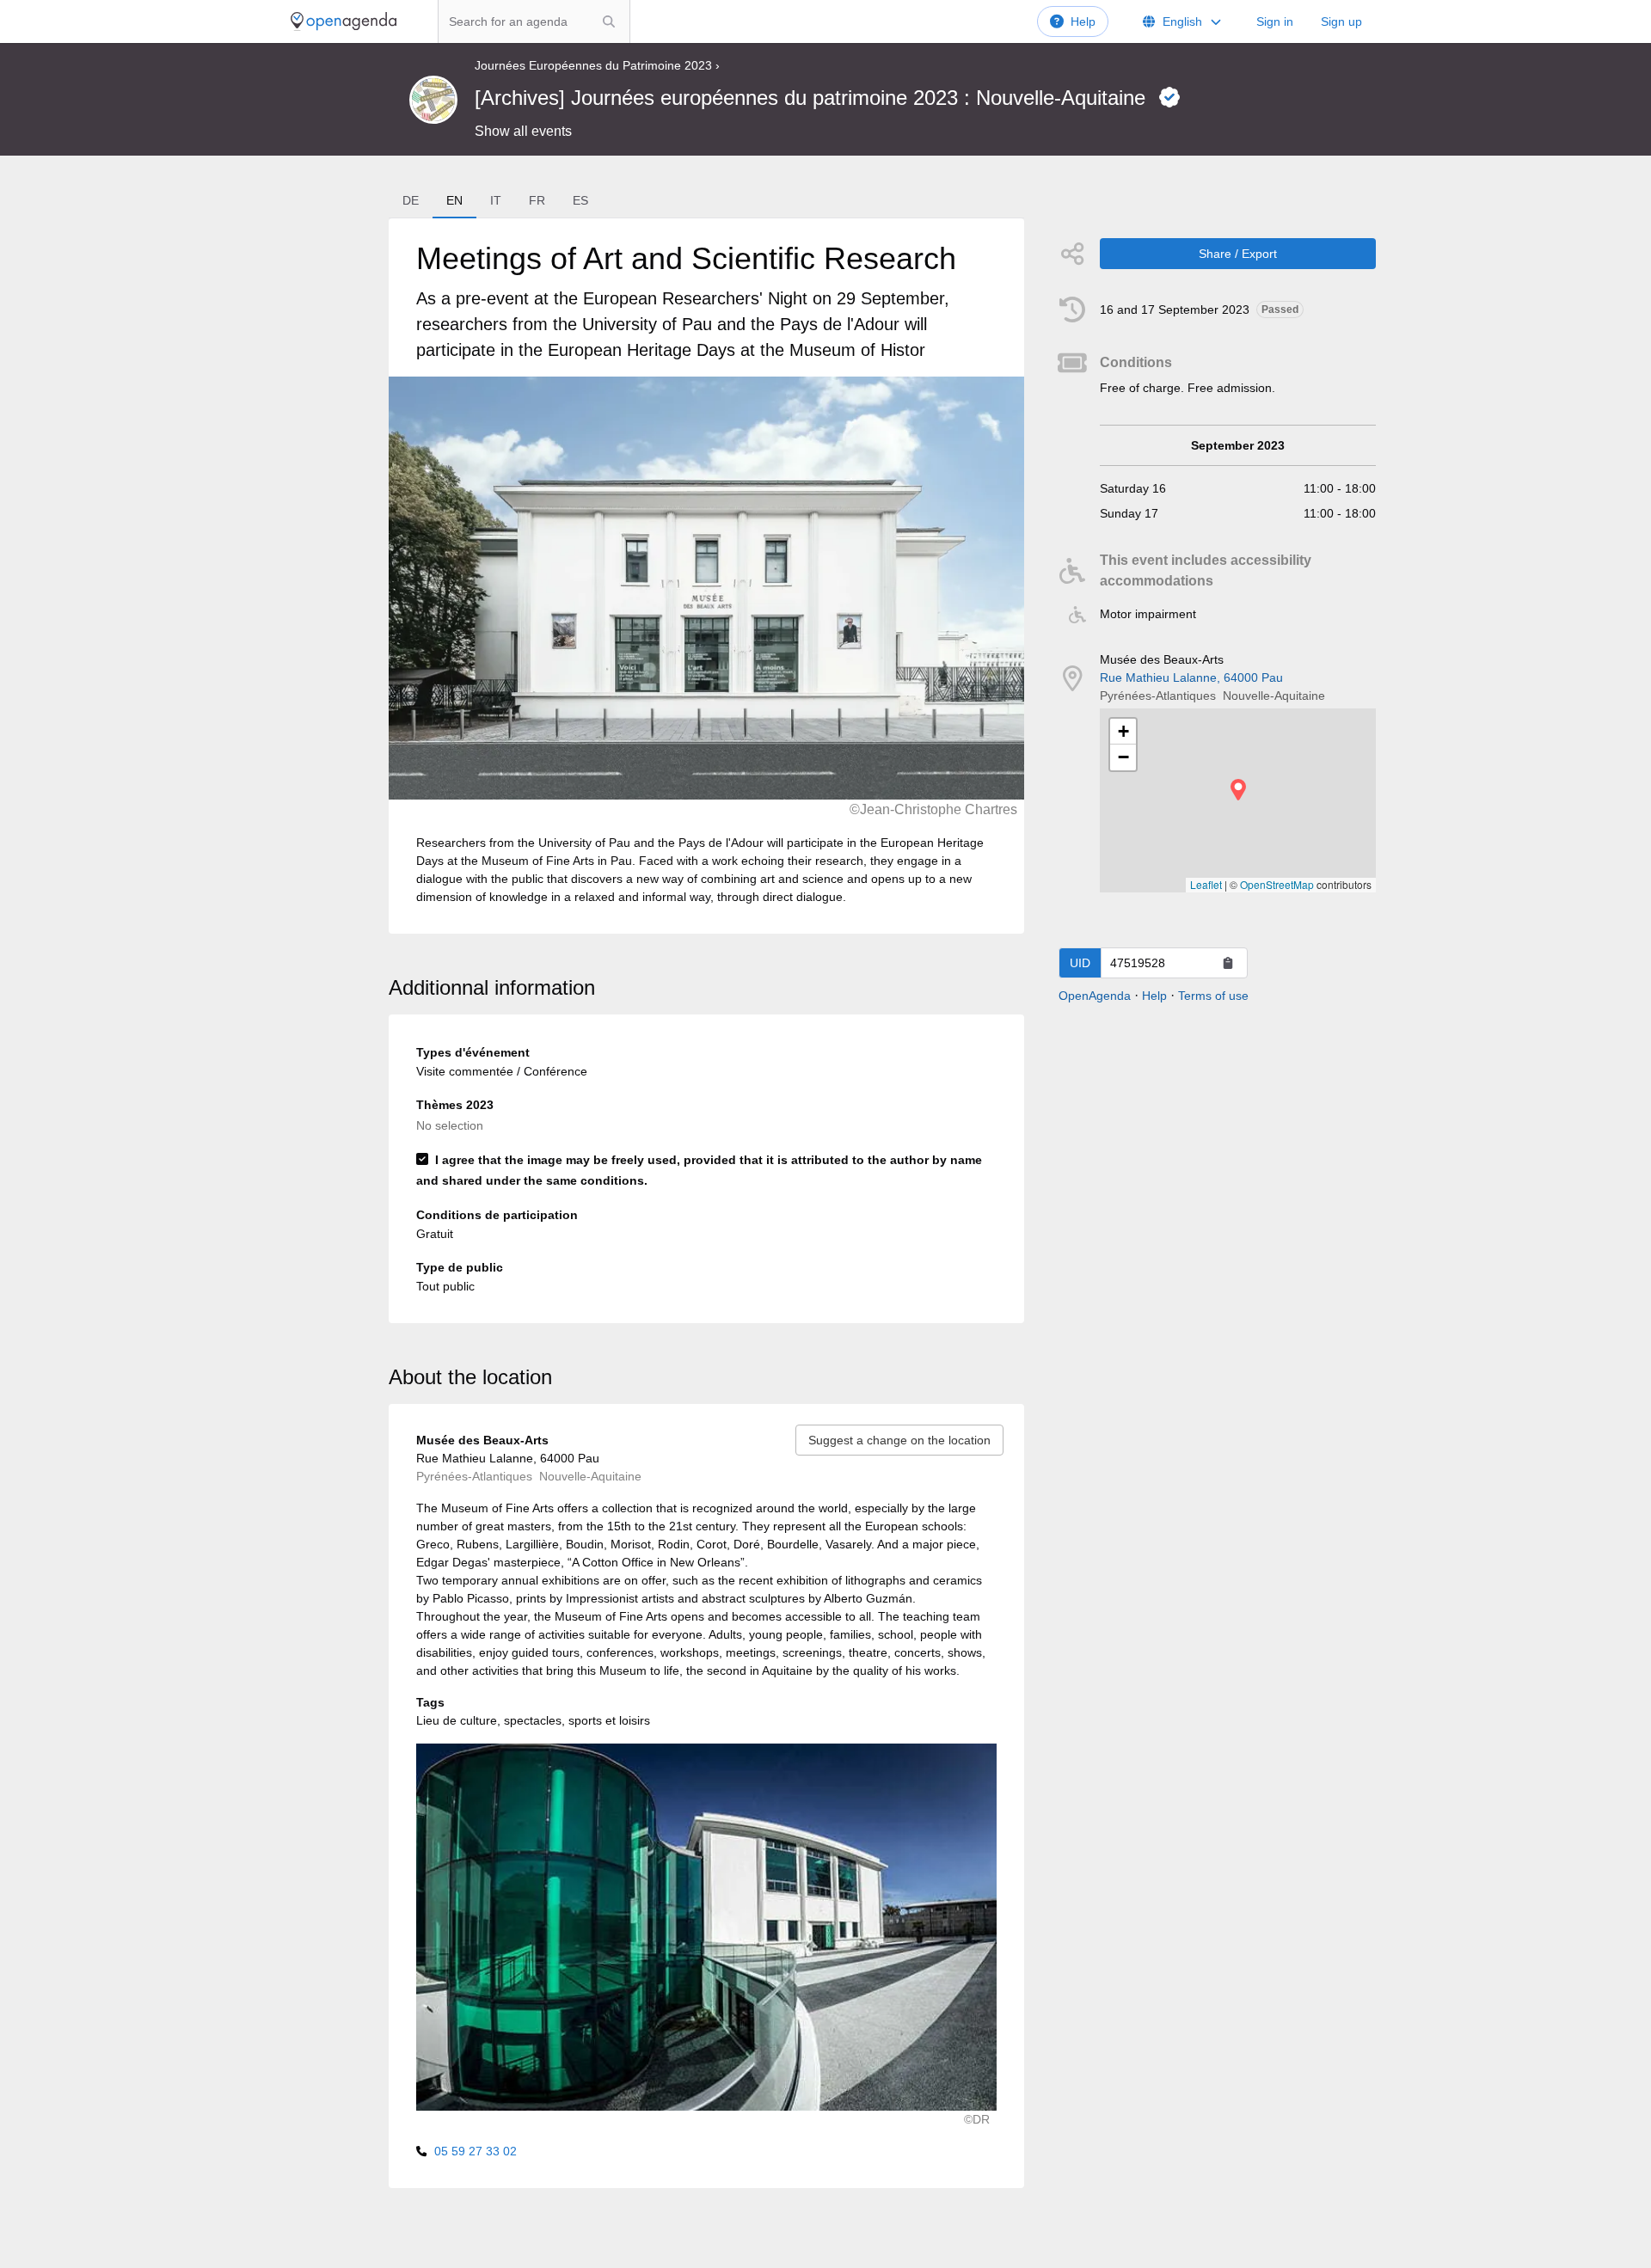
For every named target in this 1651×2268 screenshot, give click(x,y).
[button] (1238, 790)
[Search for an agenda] (609, 21)
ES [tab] (580, 200)
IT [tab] (496, 200)
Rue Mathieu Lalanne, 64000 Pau (1191, 677)
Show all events (523, 131)
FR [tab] (537, 200)
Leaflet (1206, 884)
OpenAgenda (1095, 996)
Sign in (1275, 21)
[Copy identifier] (1228, 963)
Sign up (1341, 21)
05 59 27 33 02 (476, 2151)
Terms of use (1213, 996)
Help (1083, 21)
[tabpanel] (706, 576)
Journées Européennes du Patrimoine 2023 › (597, 65)
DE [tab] (411, 200)
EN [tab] (454, 200)
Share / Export (1238, 254)
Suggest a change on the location (899, 1440)
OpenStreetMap (1277, 884)
